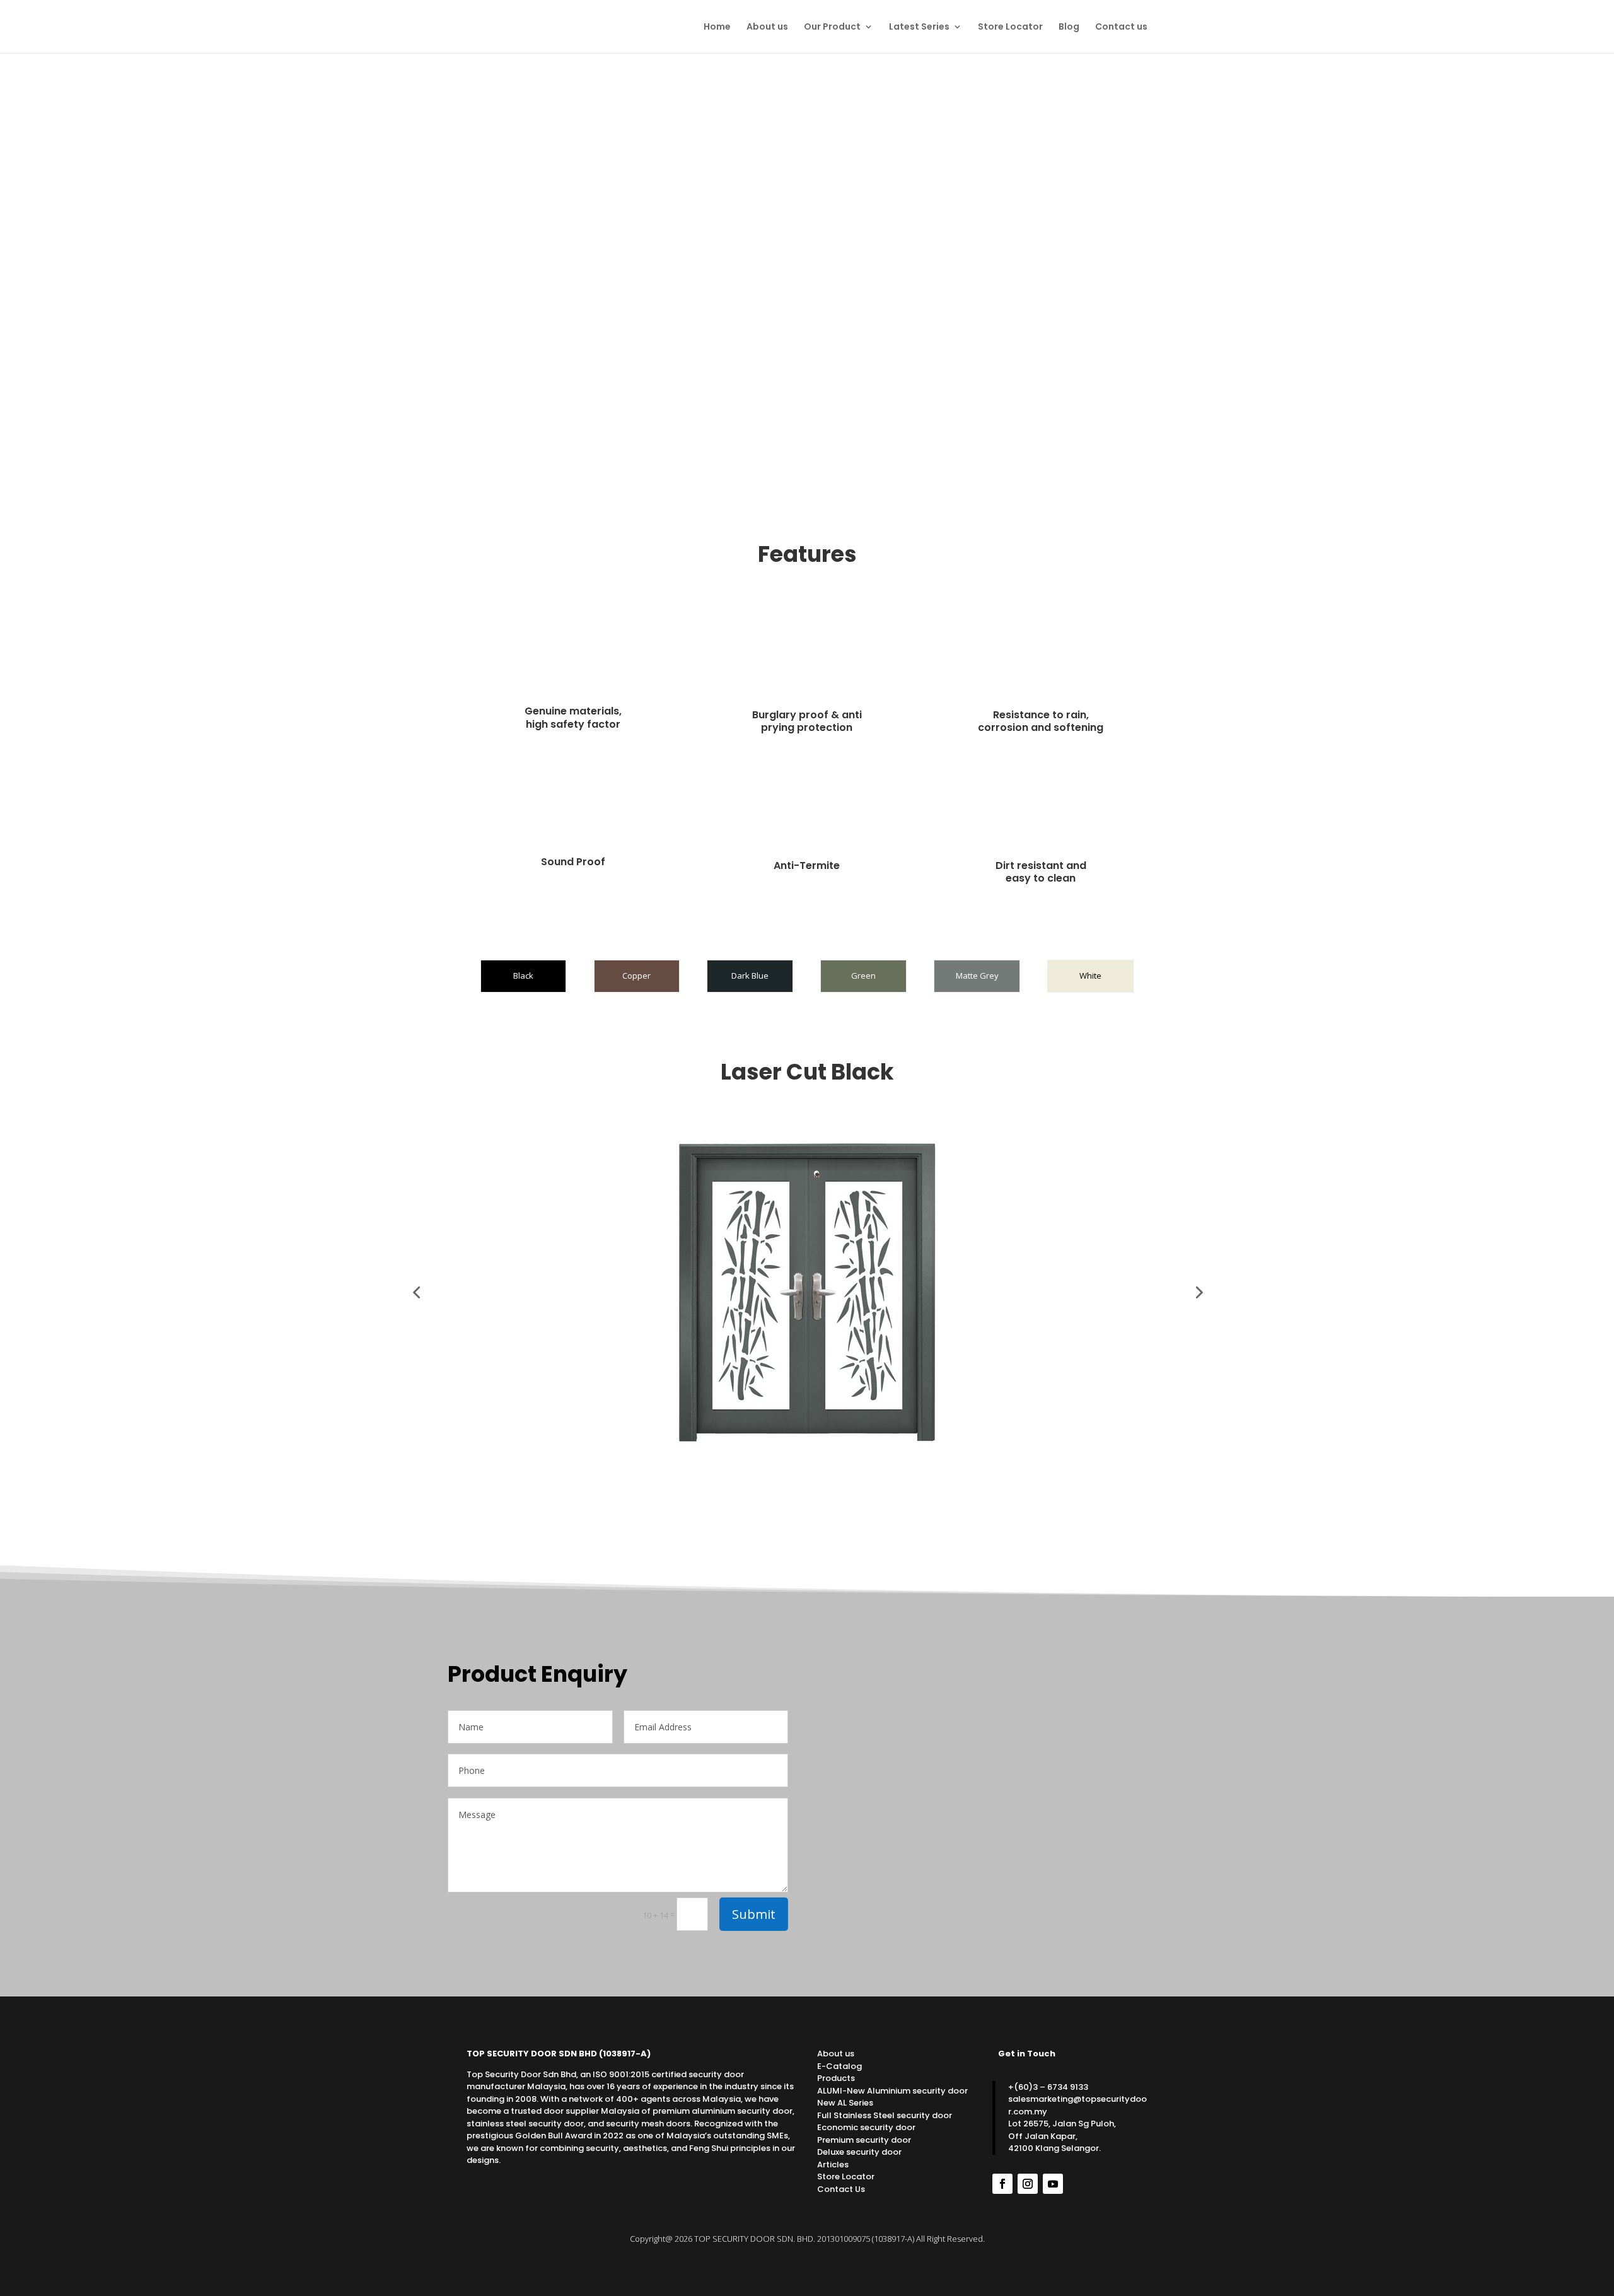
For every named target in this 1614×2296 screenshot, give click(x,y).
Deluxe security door (859, 2152)
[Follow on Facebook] (1002, 2184)
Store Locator (1010, 27)
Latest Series (919, 27)
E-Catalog (839, 2066)
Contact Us (841, 2189)
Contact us (1121, 27)
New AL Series (845, 2103)
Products (836, 2078)
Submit (754, 1914)
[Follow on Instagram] (1028, 2184)
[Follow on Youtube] (1053, 2184)
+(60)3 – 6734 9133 (1048, 2087)
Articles (833, 2165)
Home (717, 27)
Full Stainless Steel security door (885, 2115)
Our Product (832, 27)
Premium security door (864, 2140)
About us (767, 27)
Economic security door (866, 2127)
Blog (1069, 27)
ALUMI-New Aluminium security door (892, 2091)
